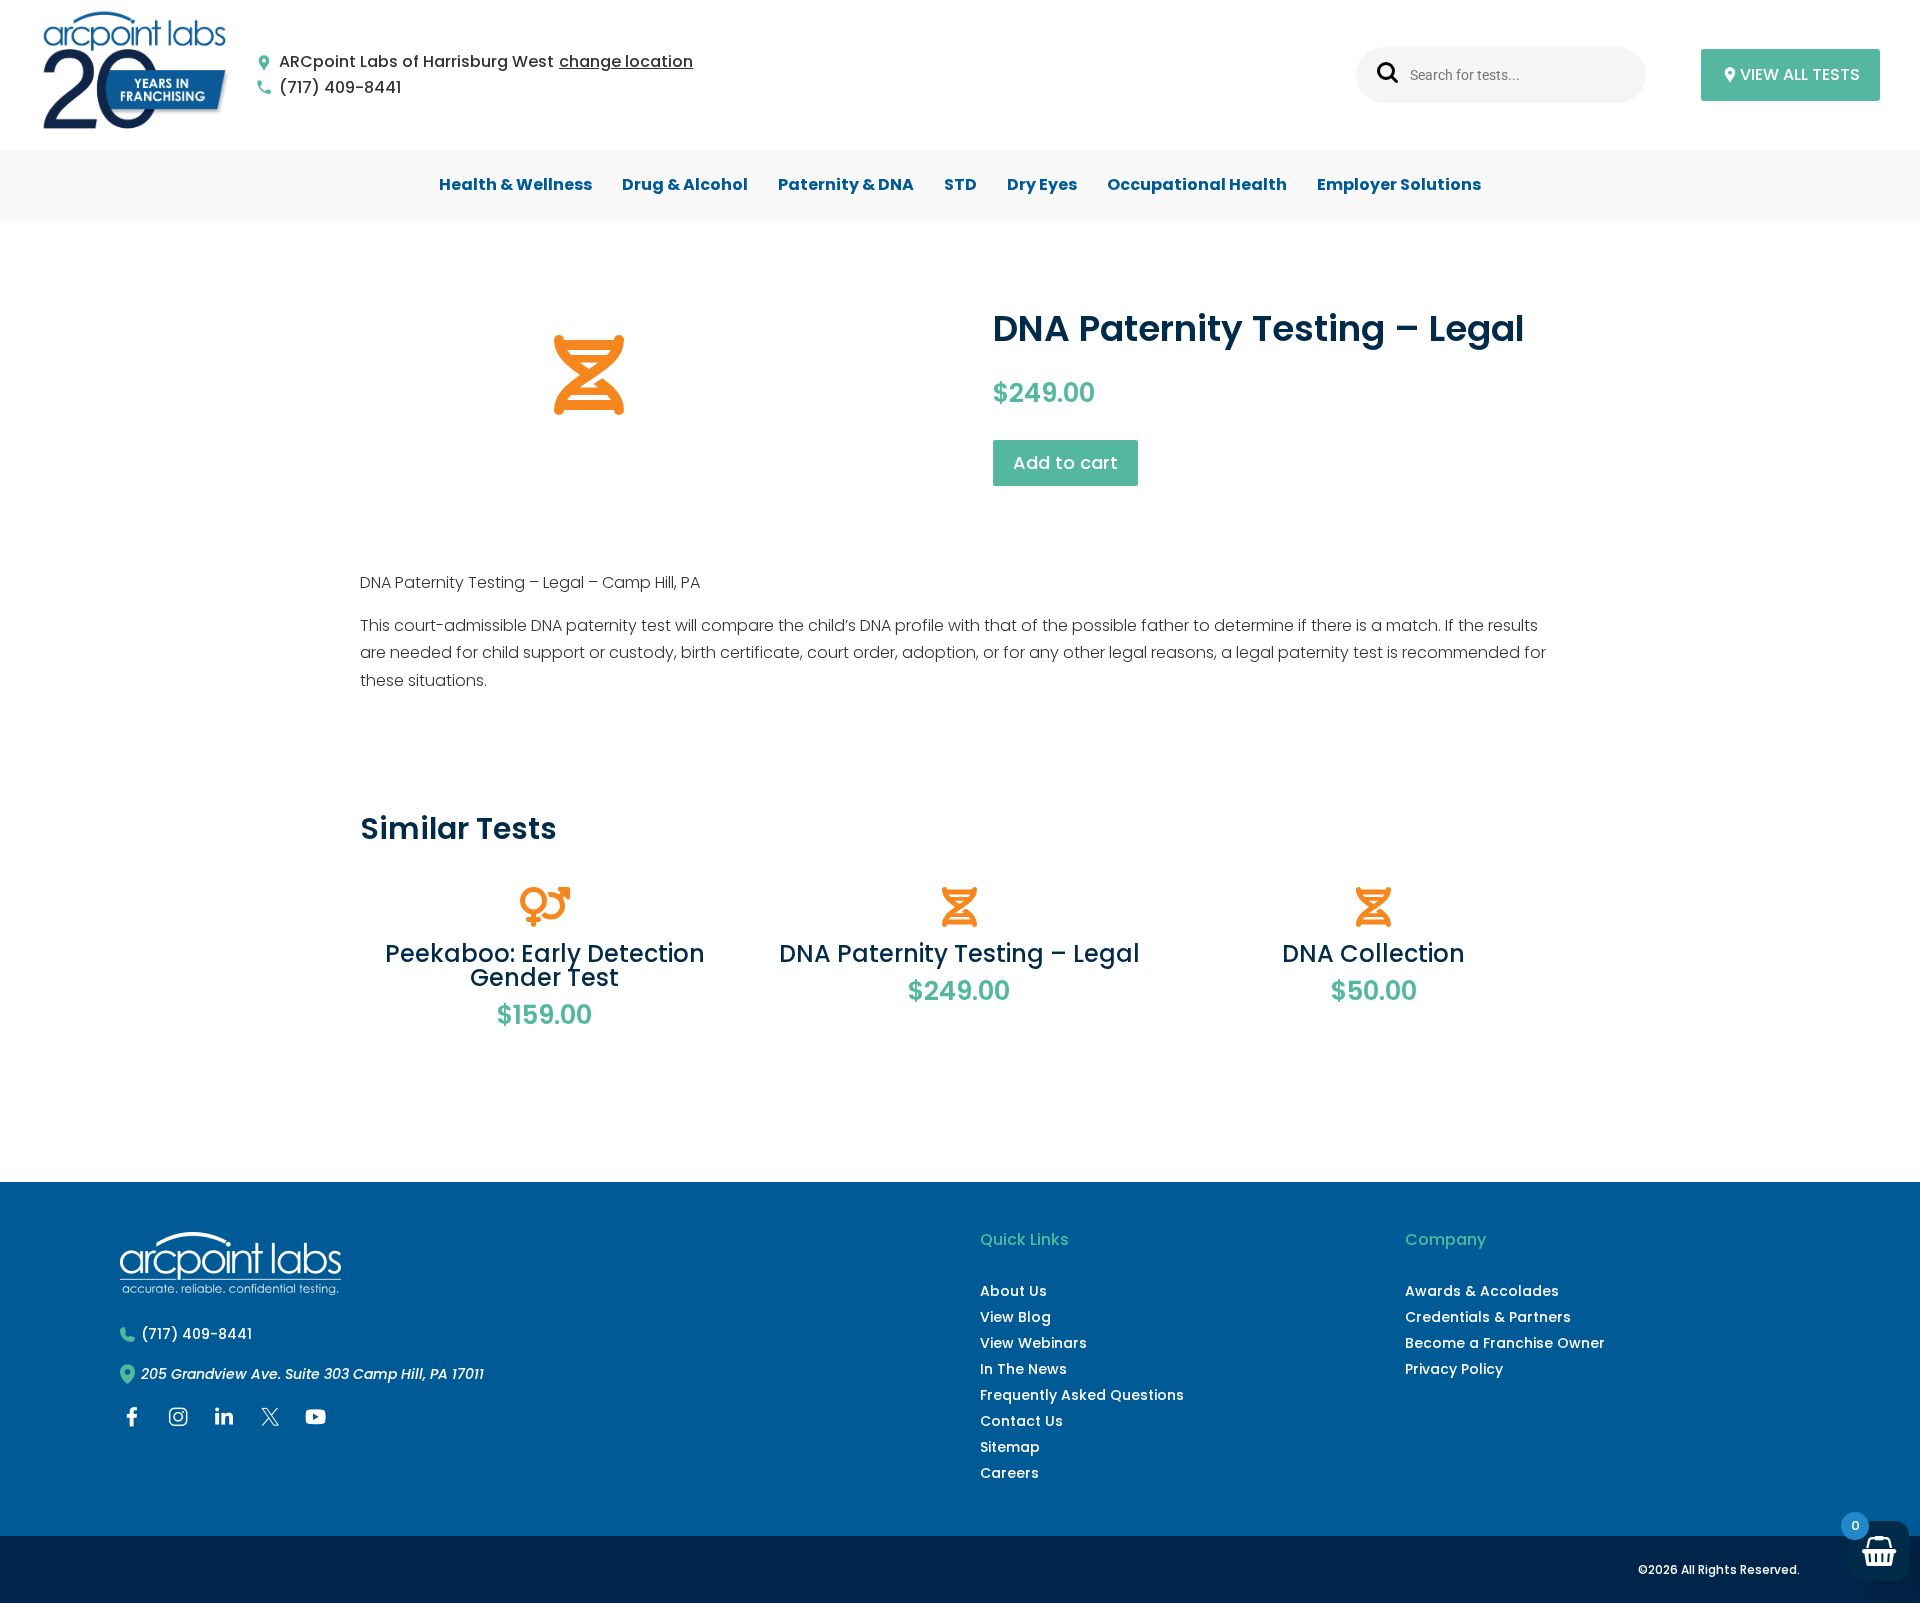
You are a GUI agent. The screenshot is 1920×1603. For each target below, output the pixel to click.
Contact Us (1021, 1421)
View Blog (1015, 1317)
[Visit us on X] (270, 1421)
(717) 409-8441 (340, 88)
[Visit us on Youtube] (316, 1421)
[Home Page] (135, 75)
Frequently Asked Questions (1082, 1395)
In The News (1023, 1369)
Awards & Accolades (1482, 1291)
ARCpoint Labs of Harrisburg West (416, 62)
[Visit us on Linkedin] (224, 1421)
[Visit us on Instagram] (178, 1421)
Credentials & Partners (1488, 1317)
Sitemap (1010, 1447)
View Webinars (1033, 1343)
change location (626, 62)
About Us (1013, 1291)
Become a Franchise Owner (1505, 1343)
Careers (1009, 1473)
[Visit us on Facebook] (132, 1421)
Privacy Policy (1454, 1369)
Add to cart (1065, 462)
